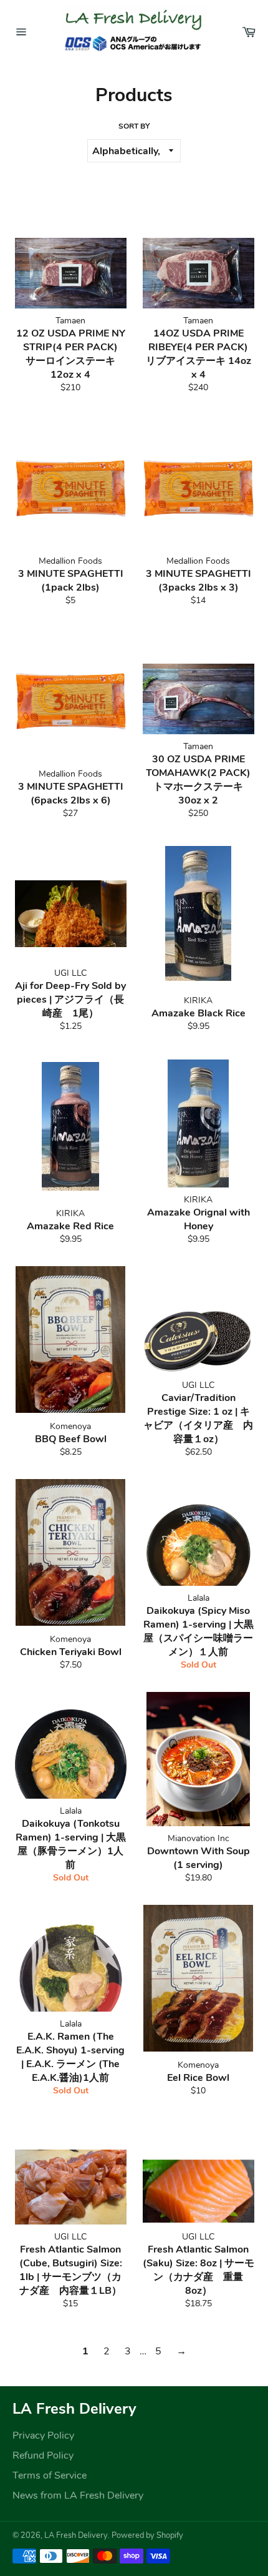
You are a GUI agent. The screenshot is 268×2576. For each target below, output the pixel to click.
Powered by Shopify (147, 2535)
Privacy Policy (43, 2436)
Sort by (134, 126)
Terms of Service (50, 2475)
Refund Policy (43, 2456)
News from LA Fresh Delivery (78, 2495)
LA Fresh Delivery (76, 2535)
